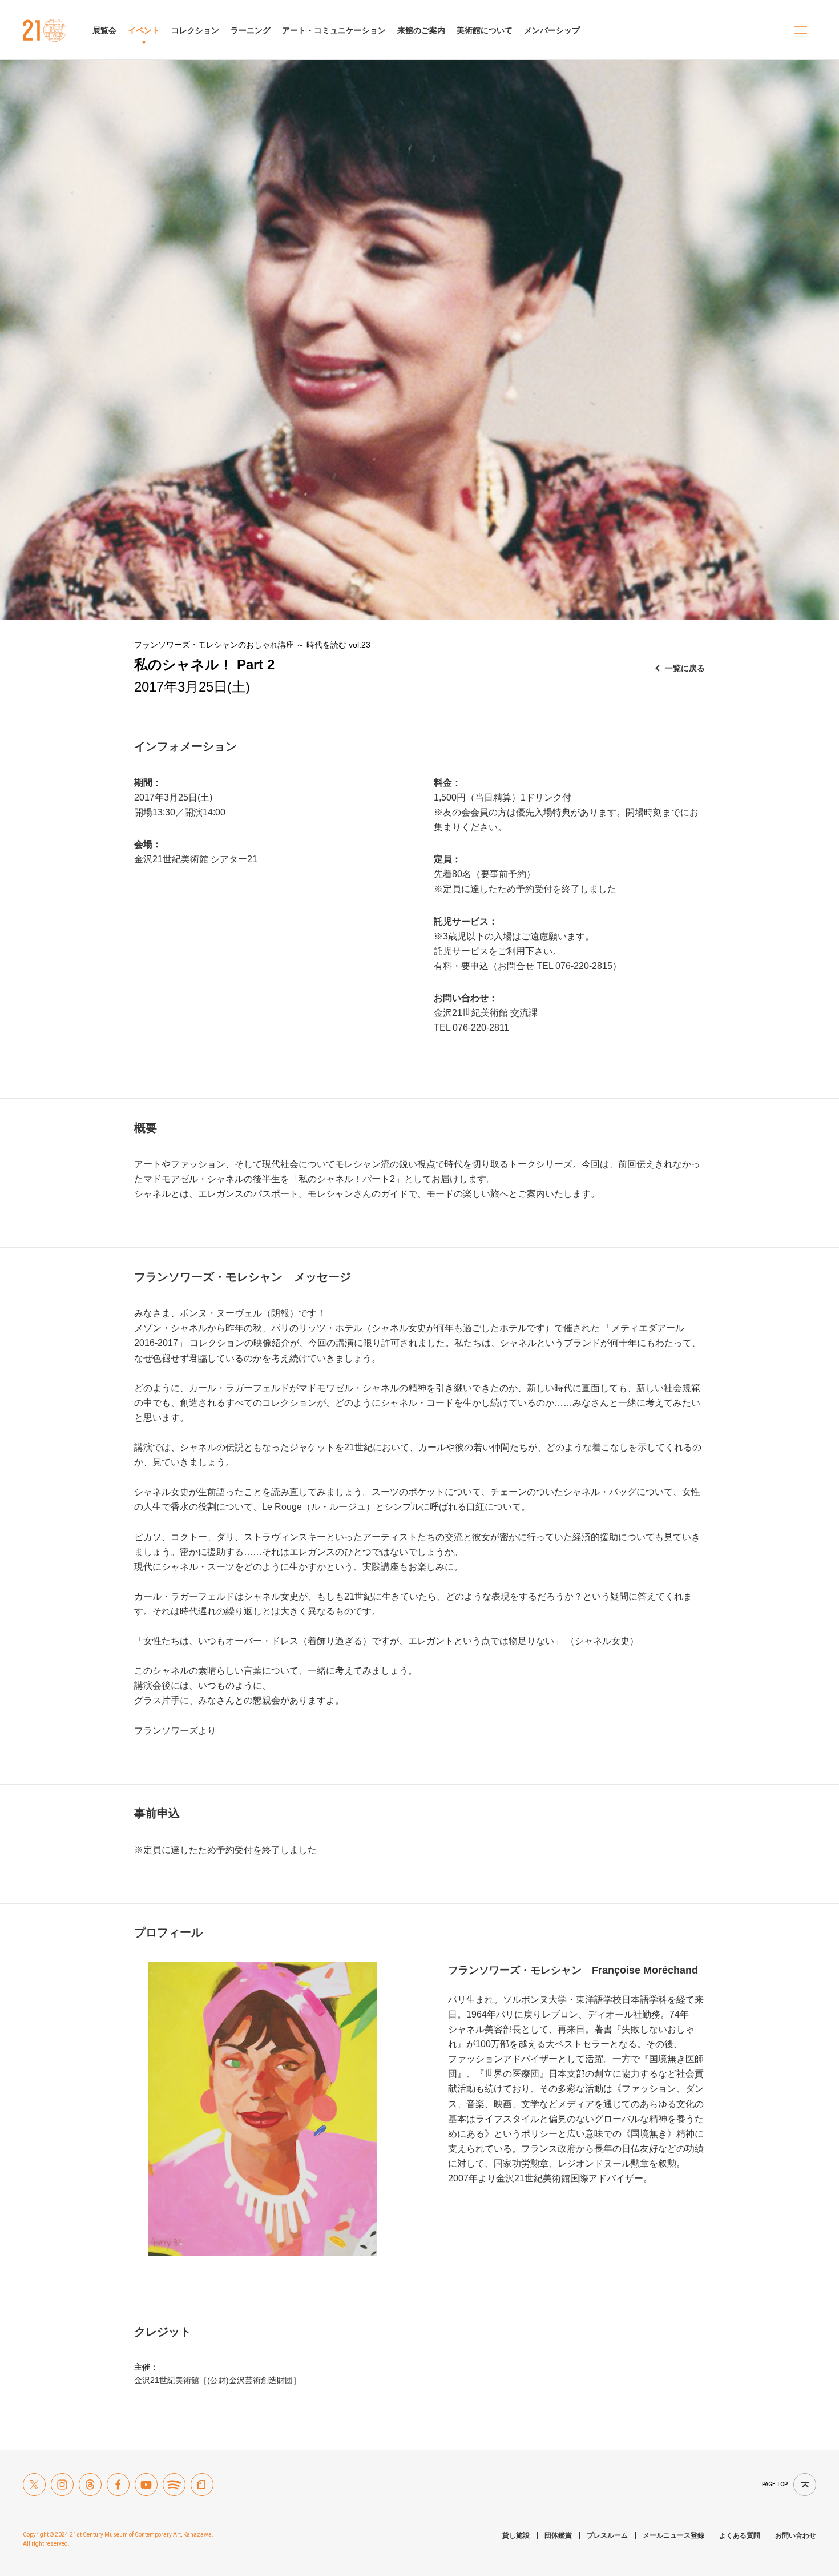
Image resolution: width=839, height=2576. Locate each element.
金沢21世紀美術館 (45, 30)
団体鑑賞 (558, 2535)
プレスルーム (607, 2535)
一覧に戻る (685, 668)
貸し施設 (516, 2535)
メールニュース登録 (673, 2535)
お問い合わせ (796, 2535)
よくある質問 (740, 2535)
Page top (775, 2484)
